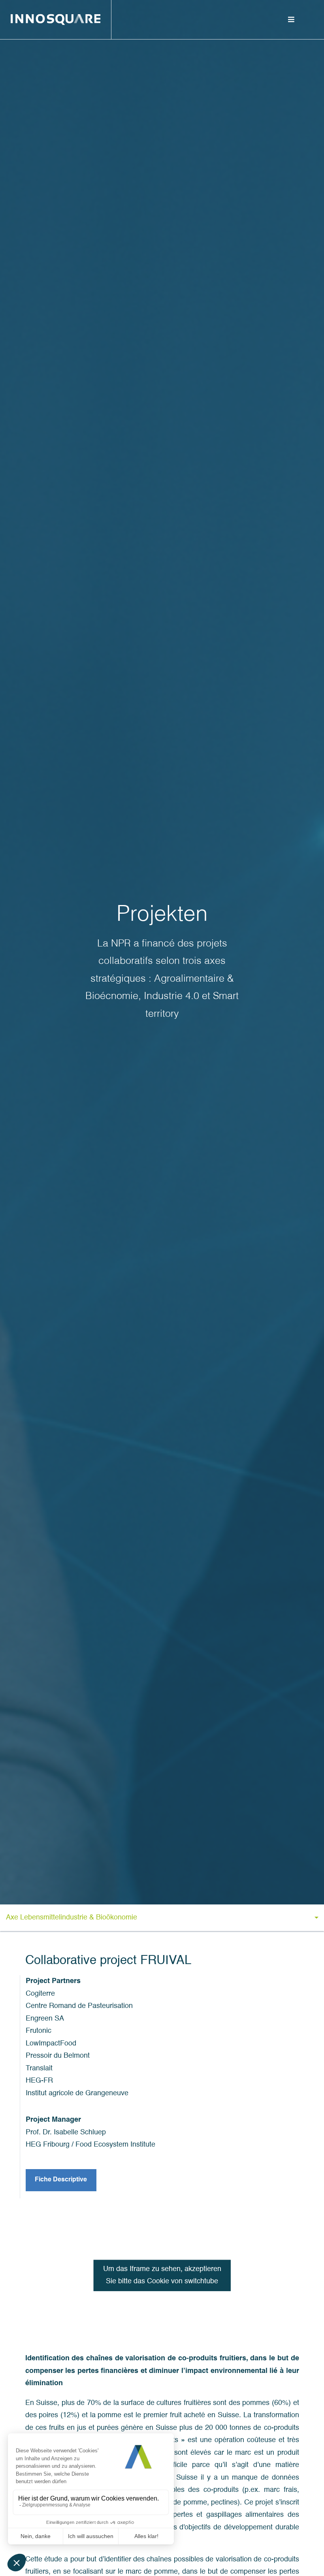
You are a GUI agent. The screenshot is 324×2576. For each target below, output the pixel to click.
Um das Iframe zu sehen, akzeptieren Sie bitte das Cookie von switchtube (162, 2275)
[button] (162, 1918)
